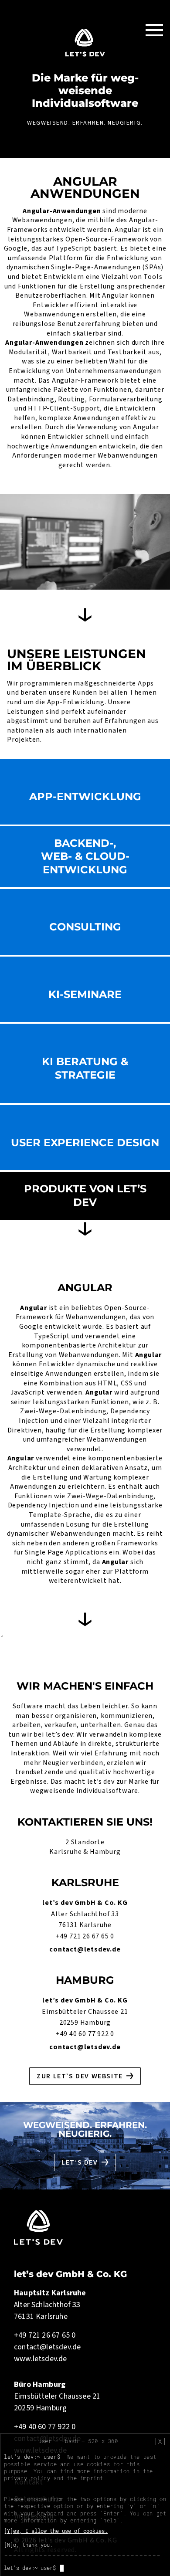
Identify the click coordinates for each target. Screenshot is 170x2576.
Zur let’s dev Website (80, 2076)
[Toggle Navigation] (154, 30)
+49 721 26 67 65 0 (85, 1936)
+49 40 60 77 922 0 (85, 2034)
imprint (92, 2478)
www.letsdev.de (41, 2359)
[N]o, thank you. (28, 2545)
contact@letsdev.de (85, 1949)
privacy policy (27, 2478)
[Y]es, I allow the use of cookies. (56, 2531)
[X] (160, 2441)
